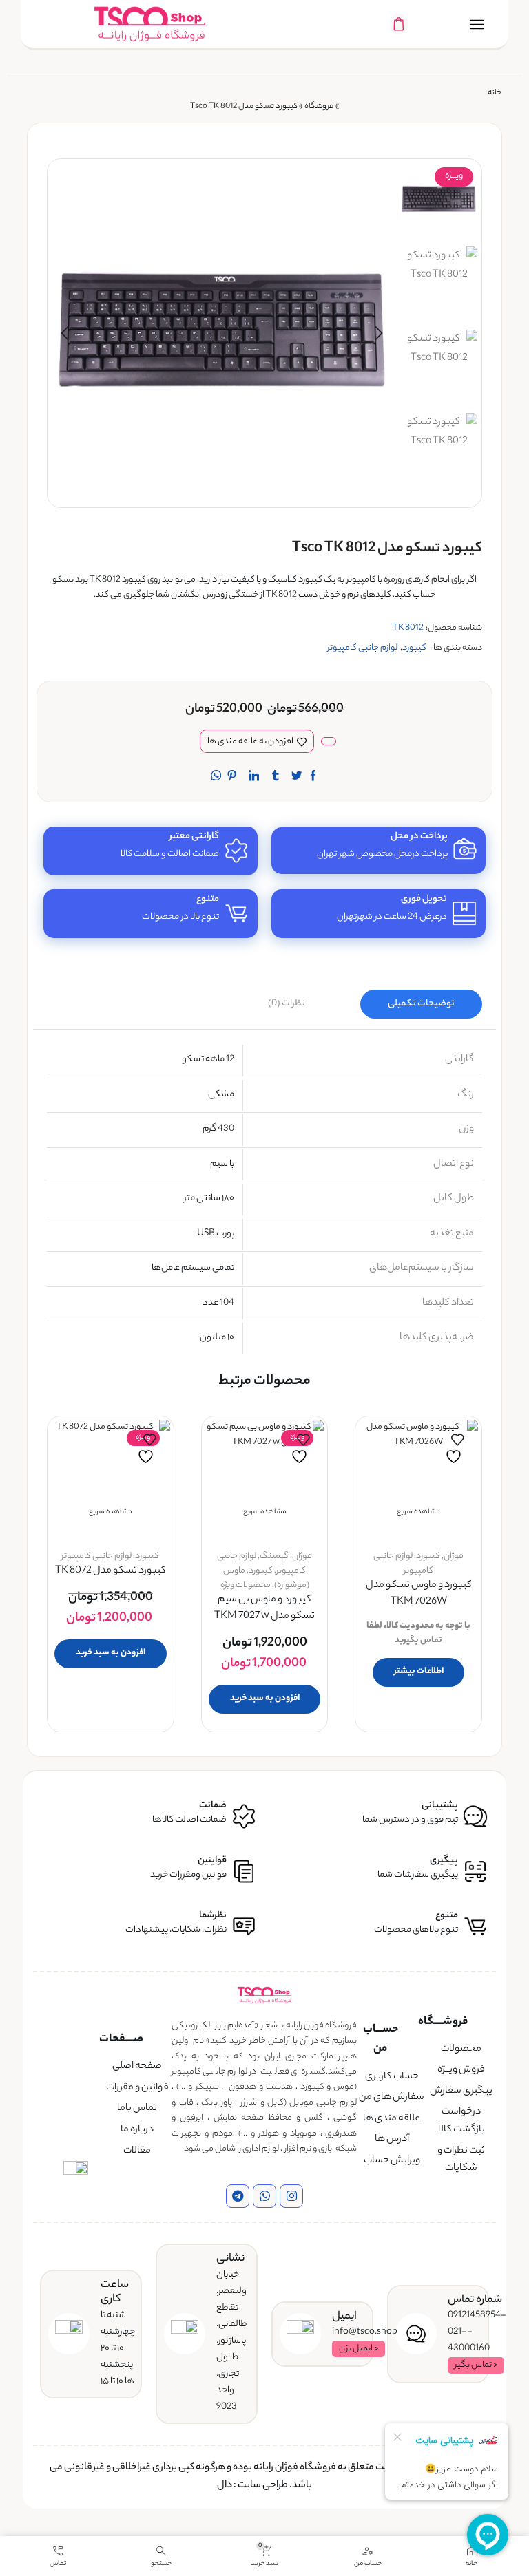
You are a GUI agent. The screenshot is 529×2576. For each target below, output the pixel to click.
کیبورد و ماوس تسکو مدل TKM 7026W (419, 1594)
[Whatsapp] (264, 2196)
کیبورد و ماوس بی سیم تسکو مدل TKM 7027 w (264, 1609)
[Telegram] (238, 2196)
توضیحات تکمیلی (421, 1004)
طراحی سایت (263, 2486)
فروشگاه (319, 107)
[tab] (421, 1004)
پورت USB (216, 1234)
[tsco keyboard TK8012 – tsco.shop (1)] (439, 285)
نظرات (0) (287, 1004)
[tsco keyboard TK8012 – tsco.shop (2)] (439, 451)
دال (225, 2486)
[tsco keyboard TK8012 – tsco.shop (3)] (439, 368)
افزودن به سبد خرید (265, 1698)
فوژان (454, 1556)
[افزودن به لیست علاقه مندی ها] (455, 1449)
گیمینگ (274, 1556)
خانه (495, 93)
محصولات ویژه (246, 1585)
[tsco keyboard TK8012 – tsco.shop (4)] (439, 200)
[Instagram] (291, 2196)
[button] (379, 333)
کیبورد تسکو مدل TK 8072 (111, 1572)
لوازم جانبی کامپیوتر (362, 648)
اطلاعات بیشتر (419, 1671)
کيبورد (414, 648)
